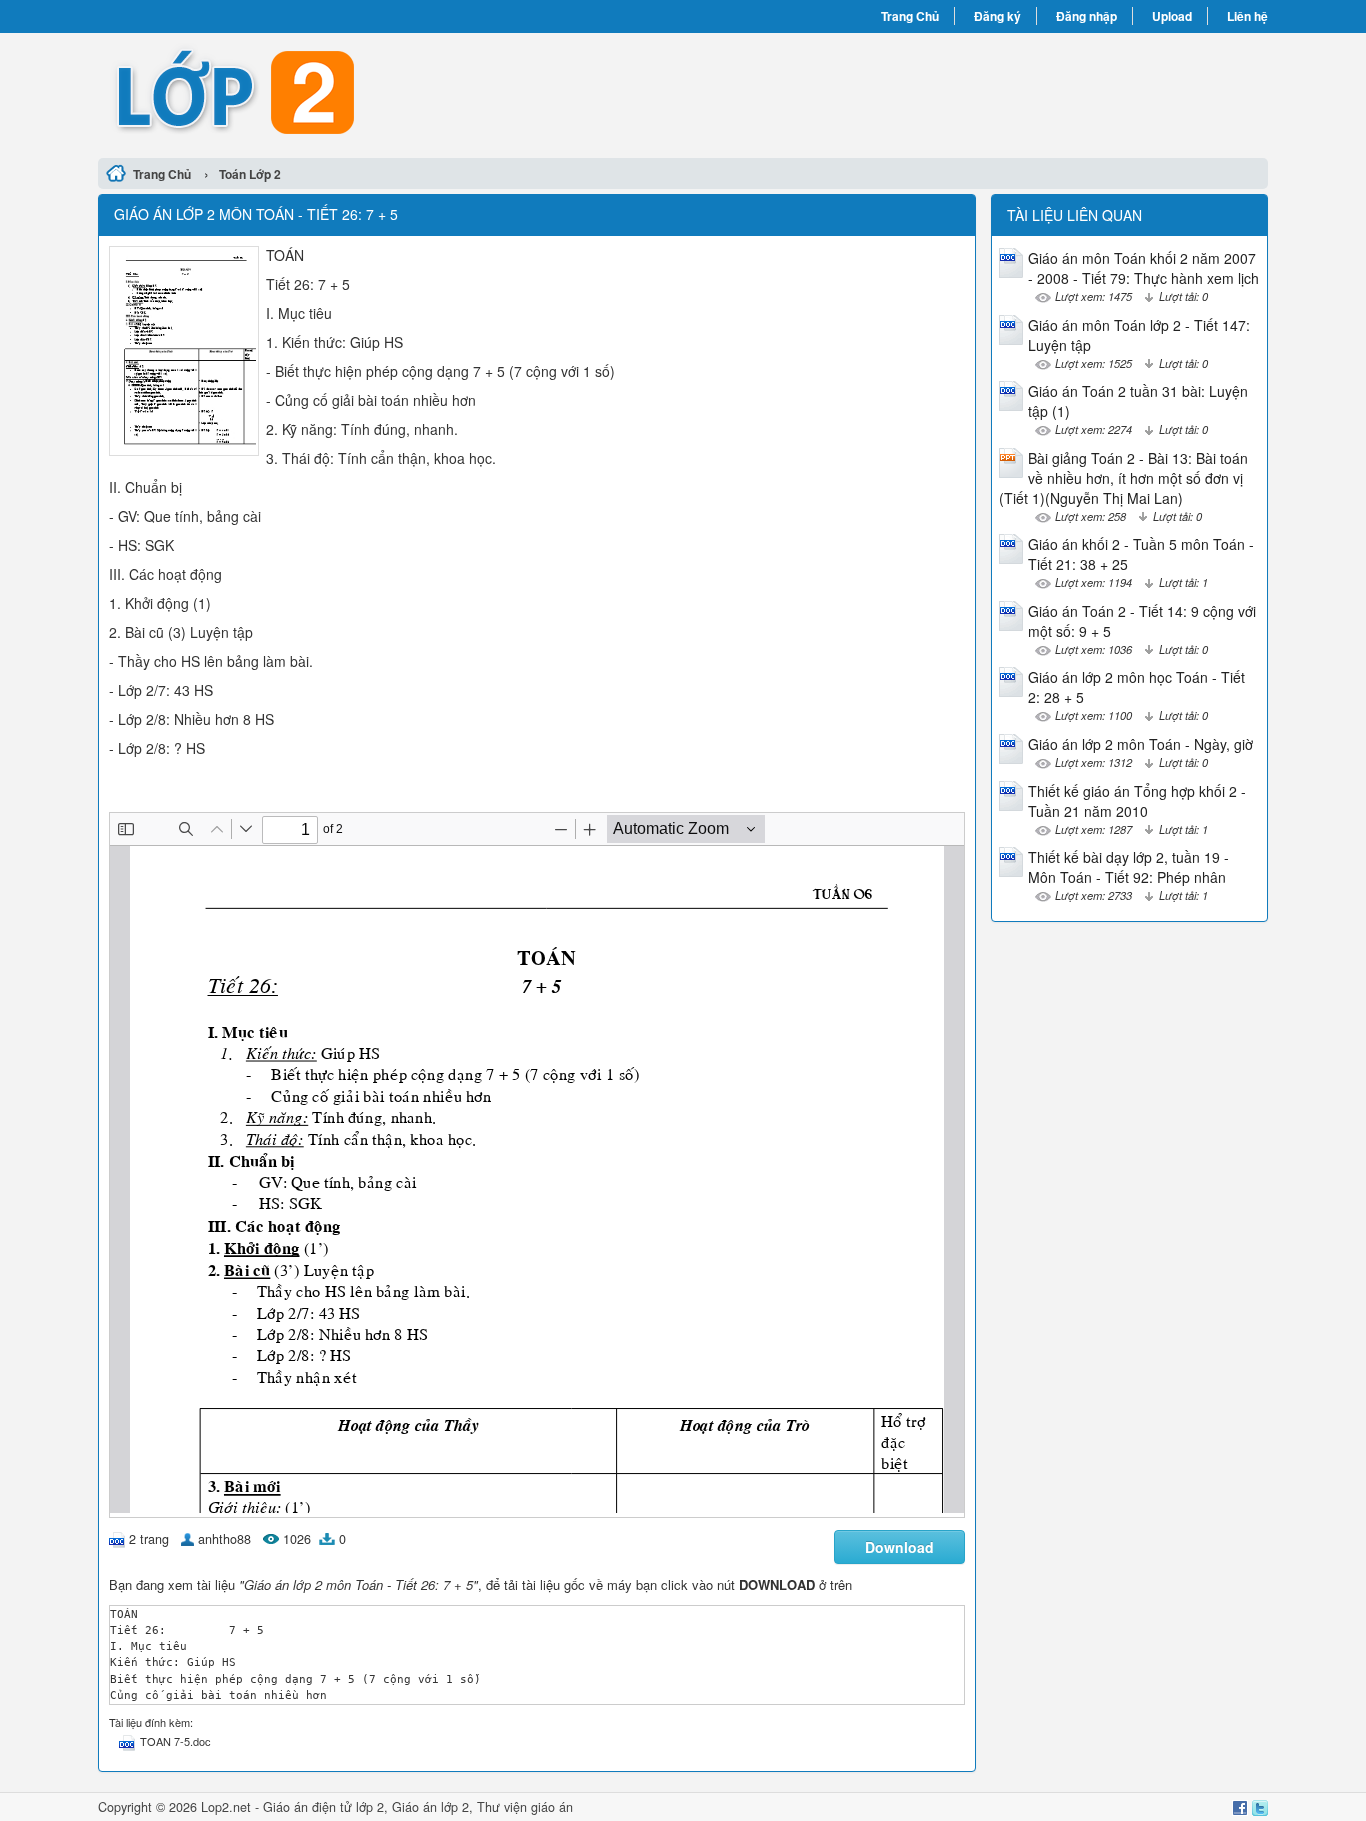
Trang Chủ (910, 16)
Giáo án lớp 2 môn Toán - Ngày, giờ (1140, 744)
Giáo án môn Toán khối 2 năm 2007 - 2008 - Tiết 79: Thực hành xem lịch (1143, 268)
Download (899, 1547)
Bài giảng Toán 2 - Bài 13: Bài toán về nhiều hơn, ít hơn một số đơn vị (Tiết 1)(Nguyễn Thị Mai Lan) (1123, 478)
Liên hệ (1247, 16)
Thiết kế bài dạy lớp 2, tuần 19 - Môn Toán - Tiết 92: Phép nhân (1128, 867)
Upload (1172, 16)
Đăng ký (997, 16)
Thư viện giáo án (525, 1807)
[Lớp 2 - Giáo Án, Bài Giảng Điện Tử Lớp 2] (390, 93)
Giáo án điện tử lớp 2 (323, 1807)
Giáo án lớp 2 (430, 1807)
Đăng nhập (1086, 16)
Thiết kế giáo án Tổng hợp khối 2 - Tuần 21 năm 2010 (1137, 801)
